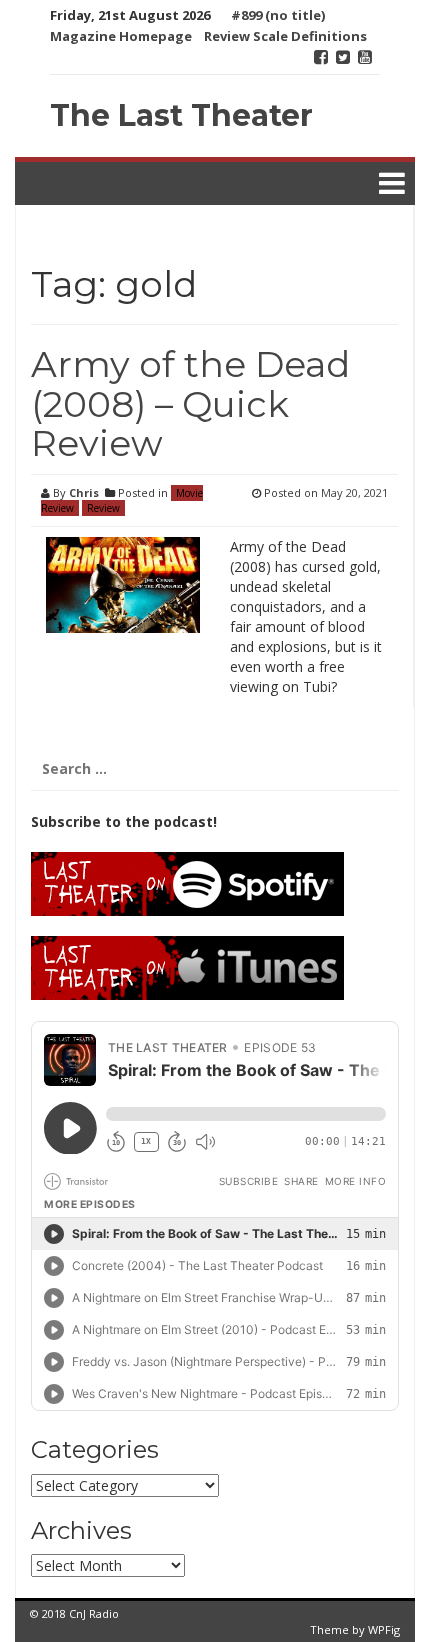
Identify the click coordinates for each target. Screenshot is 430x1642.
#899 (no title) (278, 15)
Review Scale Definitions (285, 36)
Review (103, 508)
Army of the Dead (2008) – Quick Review (190, 403)
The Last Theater (181, 115)
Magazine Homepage (121, 36)
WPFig (384, 1629)
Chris (84, 492)
